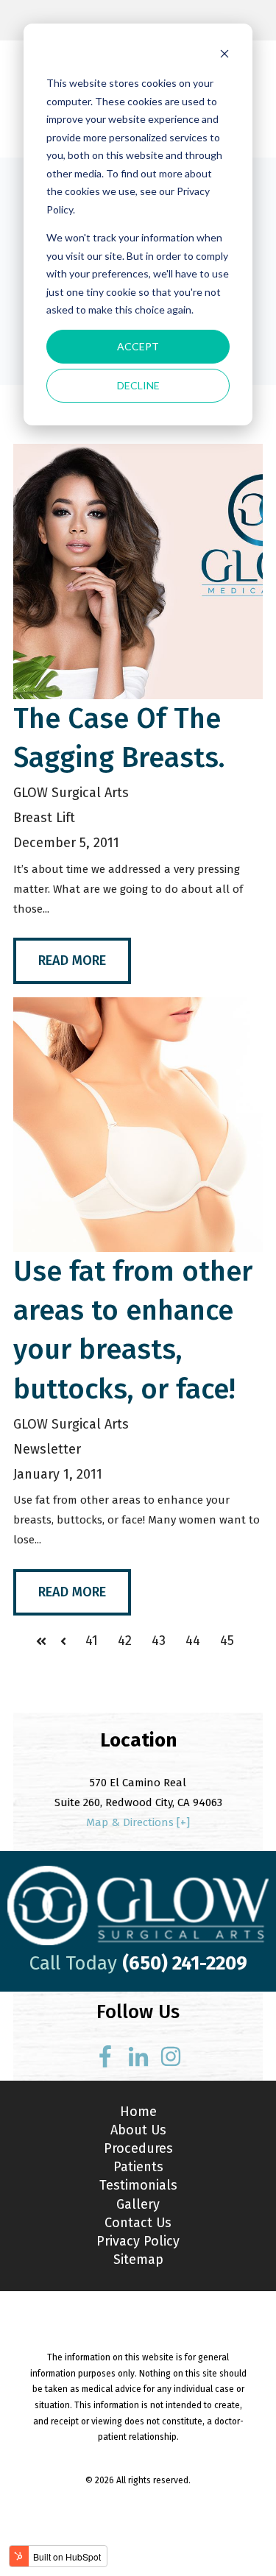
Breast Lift (44, 818)
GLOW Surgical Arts (71, 793)
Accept (138, 346)
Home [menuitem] (138, 2112)
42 (125, 1641)
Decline (138, 385)
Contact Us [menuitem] (138, 2223)
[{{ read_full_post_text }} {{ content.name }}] (138, 571)
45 (227, 1641)
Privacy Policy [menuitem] (138, 2241)
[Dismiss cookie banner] (224, 56)
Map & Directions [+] (138, 1822)
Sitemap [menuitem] (138, 2260)
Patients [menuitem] (138, 2167)
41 (92, 1641)
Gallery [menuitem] (138, 2204)
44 (193, 1641)
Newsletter (47, 1449)
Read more (72, 960)
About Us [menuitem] (138, 2130)
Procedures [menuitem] (138, 2148)
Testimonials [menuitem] (138, 2185)
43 (159, 1641)
